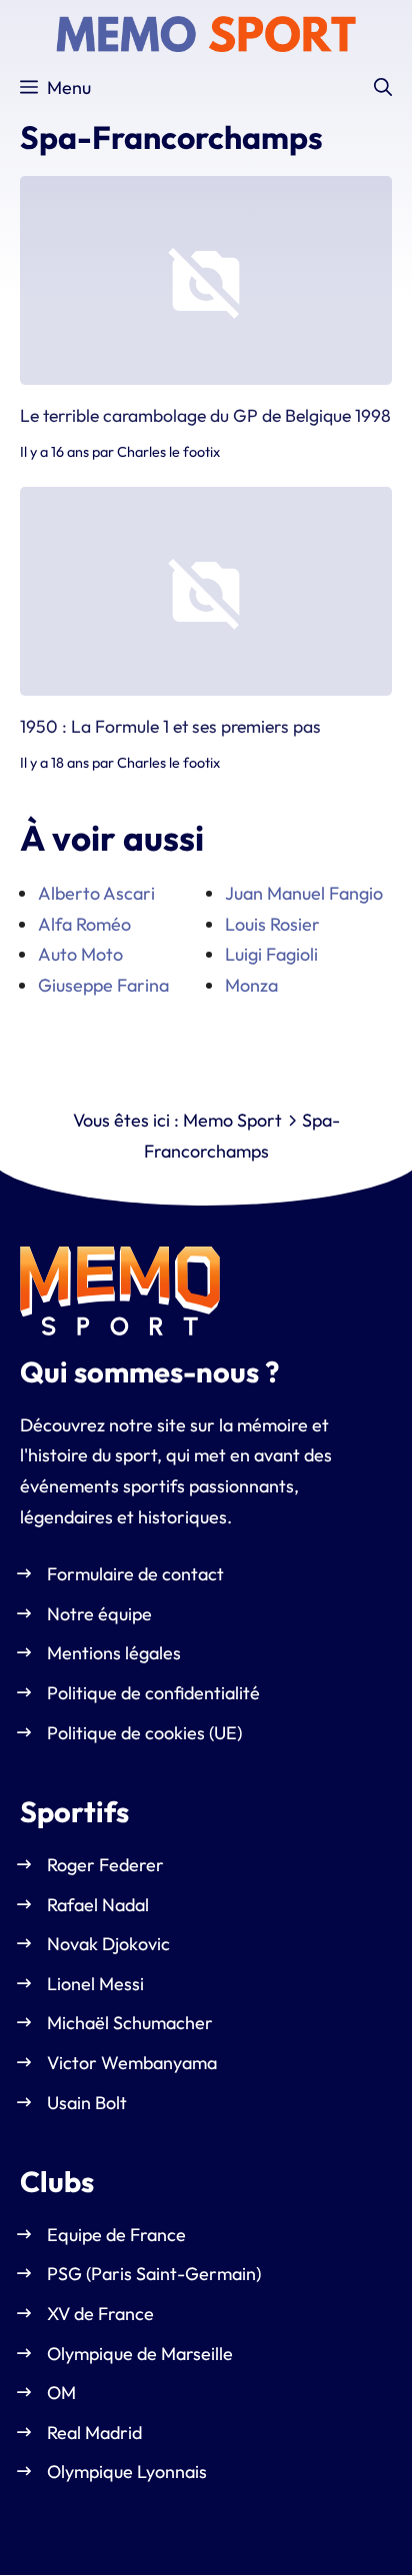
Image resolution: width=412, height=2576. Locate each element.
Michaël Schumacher (130, 2024)
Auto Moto (80, 954)
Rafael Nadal (98, 1905)
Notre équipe (99, 1614)
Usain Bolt (87, 2103)
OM (61, 2394)
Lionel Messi (95, 1984)
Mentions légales (114, 1654)
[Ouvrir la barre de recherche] (383, 88)
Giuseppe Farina (103, 985)
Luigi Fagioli (271, 954)
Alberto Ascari (96, 893)
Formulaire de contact (135, 1575)
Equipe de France (116, 2235)
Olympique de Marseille (140, 2354)
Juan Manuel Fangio (304, 893)
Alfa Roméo (84, 924)
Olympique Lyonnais (127, 2473)
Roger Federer (105, 1865)
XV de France (100, 2315)
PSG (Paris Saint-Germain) (154, 2275)
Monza (251, 985)
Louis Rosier (272, 924)
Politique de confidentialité (153, 1693)
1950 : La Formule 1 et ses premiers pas (170, 726)
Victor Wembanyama (132, 2063)
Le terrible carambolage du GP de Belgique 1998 (205, 416)
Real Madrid (94, 2433)
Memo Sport (232, 1120)
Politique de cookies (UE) (144, 1733)
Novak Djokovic (108, 1945)
